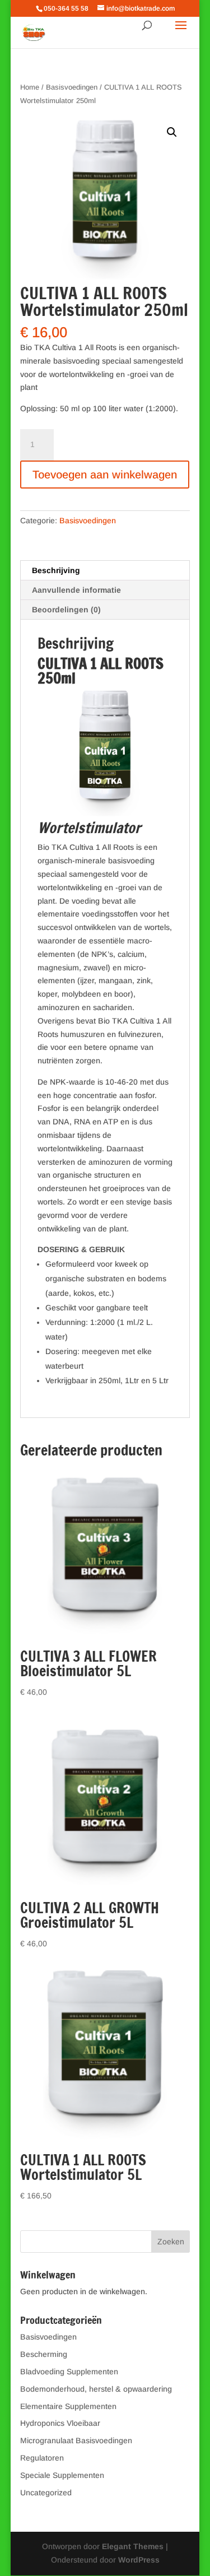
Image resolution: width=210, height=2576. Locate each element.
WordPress (139, 2560)
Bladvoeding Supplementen (69, 2372)
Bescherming (44, 2354)
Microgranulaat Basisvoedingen (76, 2440)
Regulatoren (42, 2458)
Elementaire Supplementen (68, 2406)
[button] (172, 132)
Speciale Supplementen (62, 2475)
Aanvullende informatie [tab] (76, 590)
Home (30, 87)
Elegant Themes (133, 2546)
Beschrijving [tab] (56, 570)
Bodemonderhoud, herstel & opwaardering (96, 2389)
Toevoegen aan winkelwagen (105, 475)
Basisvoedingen (72, 87)
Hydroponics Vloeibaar (60, 2423)
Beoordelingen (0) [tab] (66, 610)
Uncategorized (46, 2493)
